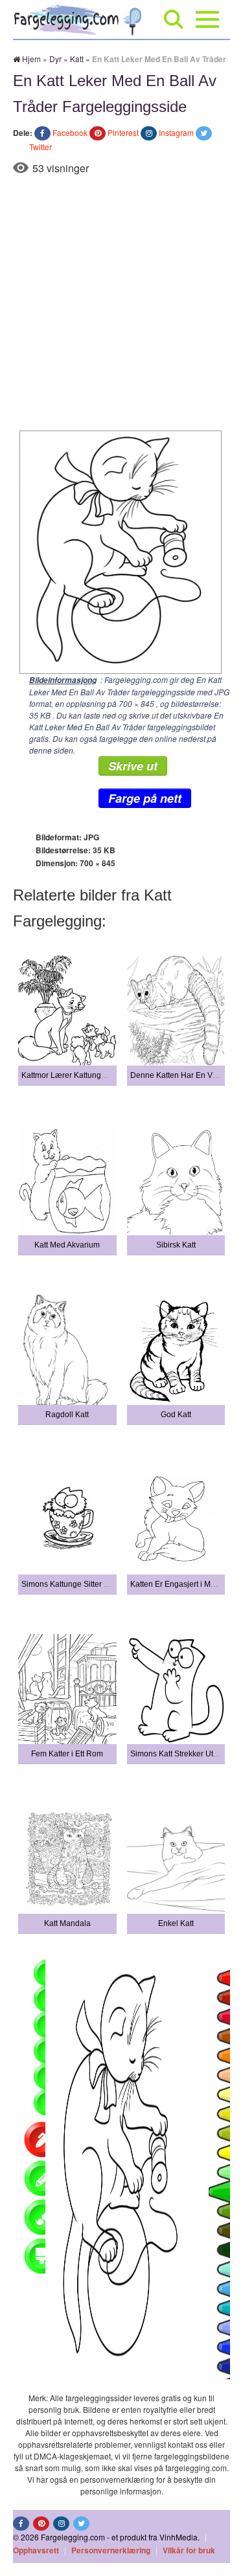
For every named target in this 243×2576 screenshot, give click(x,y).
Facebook (70, 132)
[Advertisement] (121, 303)
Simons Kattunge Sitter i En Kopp (80, 1584)
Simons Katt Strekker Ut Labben (186, 1754)
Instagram (176, 132)
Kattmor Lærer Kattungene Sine (77, 1075)
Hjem (31, 59)
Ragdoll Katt (67, 1415)
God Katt (176, 1415)
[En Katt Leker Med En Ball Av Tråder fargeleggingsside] (117, 551)
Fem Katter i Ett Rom (67, 1754)
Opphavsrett (36, 2550)
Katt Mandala (67, 1923)
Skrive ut (133, 766)
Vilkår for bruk (189, 2550)
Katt (77, 59)
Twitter (40, 147)
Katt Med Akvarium (67, 1245)
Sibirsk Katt (176, 1245)
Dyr (55, 59)
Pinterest (123, 132)
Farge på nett (145, 798)
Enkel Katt (176, 1923)
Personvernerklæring (111, 2550)
